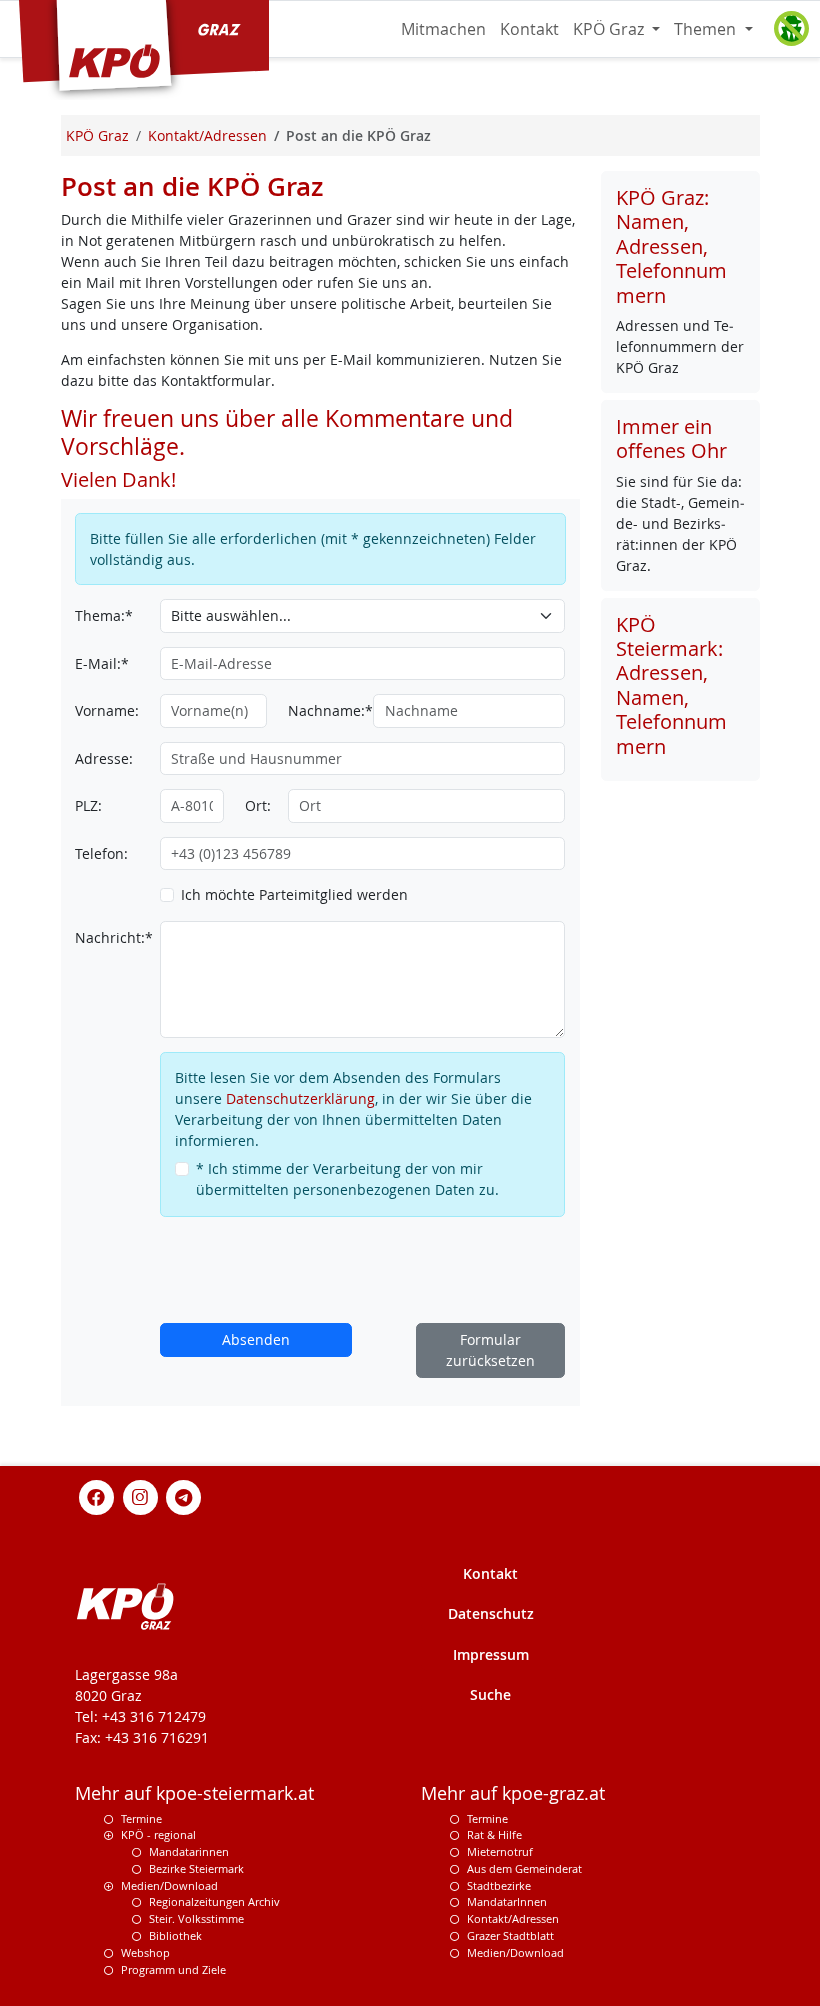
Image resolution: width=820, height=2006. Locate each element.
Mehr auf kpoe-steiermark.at (194, 1793)
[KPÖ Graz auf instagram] (140, 1495)
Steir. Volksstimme (196, 1918)
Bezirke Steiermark (196, 1868)
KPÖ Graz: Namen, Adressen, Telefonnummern (671, 246)
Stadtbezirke (499, 1885)
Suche (490, 1694)
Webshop (145, 1952)
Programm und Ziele (173, 1969)
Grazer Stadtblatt (510, 1935)
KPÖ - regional (158, 1834)
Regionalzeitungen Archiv (214, 1901)
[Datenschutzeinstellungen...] (791, 29)
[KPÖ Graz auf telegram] (184, 1495)
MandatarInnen (507, 1901)
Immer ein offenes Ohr (671, 438)
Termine (141, 1818)
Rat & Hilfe (494, 1834)
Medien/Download (169, 1885)
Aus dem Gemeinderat (524, 1868)
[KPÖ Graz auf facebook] (97, 1495)
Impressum (491, 1654)
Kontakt (529, 29)
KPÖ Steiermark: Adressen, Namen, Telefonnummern (671, 685)
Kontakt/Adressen (513, 1918)
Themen (707, 29)
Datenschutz (491, 1613)
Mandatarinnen (189, 1851)
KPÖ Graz (610, 29)
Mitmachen (443, 29)
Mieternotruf (500, 1851)
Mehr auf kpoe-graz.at (513, 1793)
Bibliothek (175, 1935)
